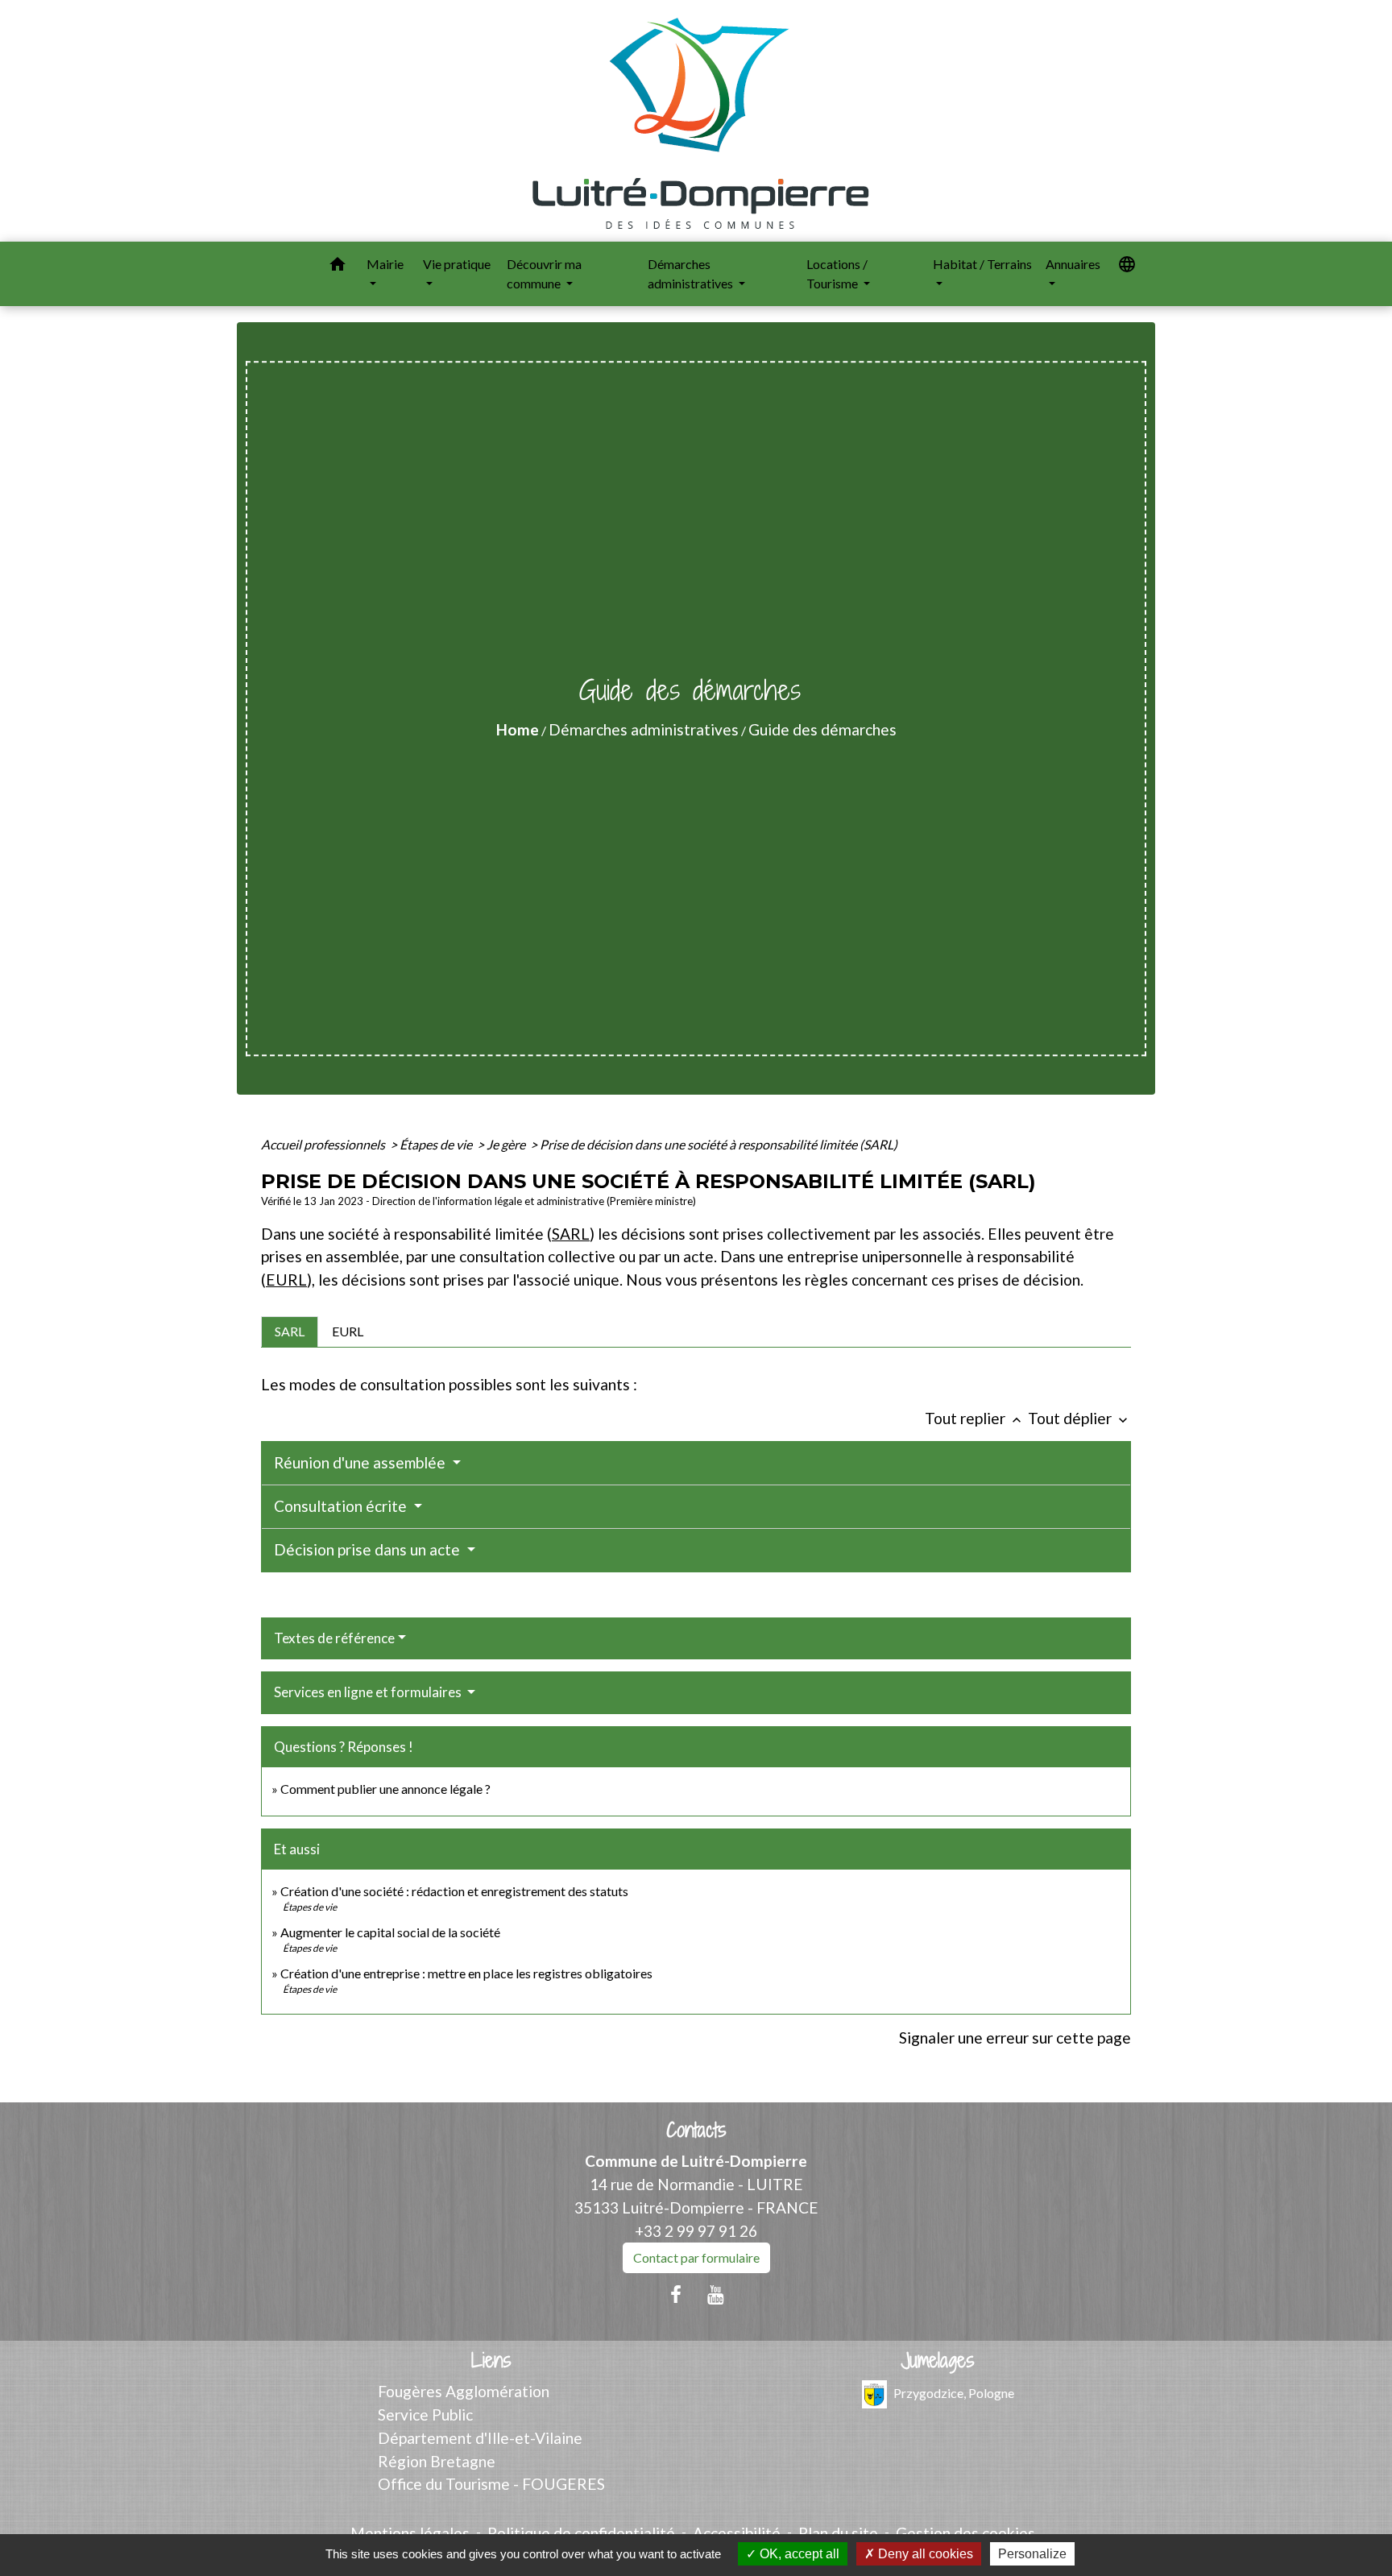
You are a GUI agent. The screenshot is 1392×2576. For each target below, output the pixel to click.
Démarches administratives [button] (692, 273)
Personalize (1032, 2554)
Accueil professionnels (324, 1144)
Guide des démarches (822, 729)
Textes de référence (334, 1638)
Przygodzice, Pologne (954, 2393)
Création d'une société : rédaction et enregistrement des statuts (454, 1891)
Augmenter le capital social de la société (390, 1932)
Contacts (696, 2130)
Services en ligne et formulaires (369, 1692)
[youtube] (716, 2294)
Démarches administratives (644, 729)
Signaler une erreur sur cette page (1015, 2038)
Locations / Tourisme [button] (837, 273)
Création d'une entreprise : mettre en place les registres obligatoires (466, 1973)
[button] (338, 267)
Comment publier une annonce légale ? (385, 1789)
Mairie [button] (385, 264)
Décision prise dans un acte (369, 1549)
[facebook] (676, 2294)
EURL (286, 1280)
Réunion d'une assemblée (361, 1462)
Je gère (507, 1144)
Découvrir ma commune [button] (544, 273)
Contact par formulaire (696, 2257)
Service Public (425, 2414)
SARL (571, 1234)
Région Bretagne (437, 2461)
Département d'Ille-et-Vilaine (480, 2438)
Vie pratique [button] (457, 264)
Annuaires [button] (1073, 264)
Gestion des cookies (965, 2533)
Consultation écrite (342, 1506)
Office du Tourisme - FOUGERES (491, 2484)
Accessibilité (737, 2533)
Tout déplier (1079, 1418)
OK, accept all (798, 2554)
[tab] (290, 1331)
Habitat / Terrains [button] (982, 264)
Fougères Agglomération (464, 2391)
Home (518, 729)
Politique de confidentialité (581, 2533)
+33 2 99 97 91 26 (696, 2231)
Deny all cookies (924, 2554)
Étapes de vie (437, 1144)
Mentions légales (410, 2533)
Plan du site (838, 2533)
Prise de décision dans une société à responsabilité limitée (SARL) (719, 1144)
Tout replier (975, 1418)
